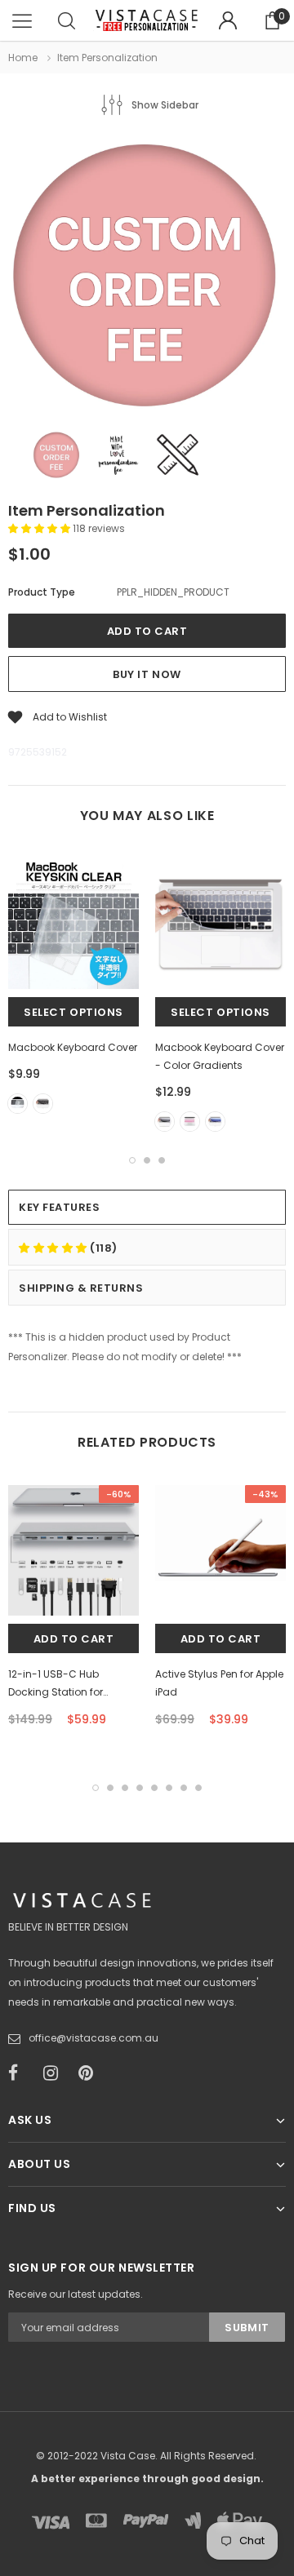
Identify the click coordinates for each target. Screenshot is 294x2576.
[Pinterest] (91, 2073)
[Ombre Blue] (215, 1122)
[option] (147, 277)
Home (23, 58)
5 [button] (154, 1788)
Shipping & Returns (81, 1288)
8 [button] (198, 1788)
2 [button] (147, 1160)
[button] (40, 528)
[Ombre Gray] (165, 1122)
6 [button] (169, 1788)
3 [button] (162, 1160)
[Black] (43, 1104)
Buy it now (147, 674)
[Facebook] (20, 2073)
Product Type (42, 592)
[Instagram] (56, 2073)
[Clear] (18, 1104)
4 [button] (140, 1788)
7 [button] (184, 1788)
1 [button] (132, 1160)
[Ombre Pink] (190, 1122)
